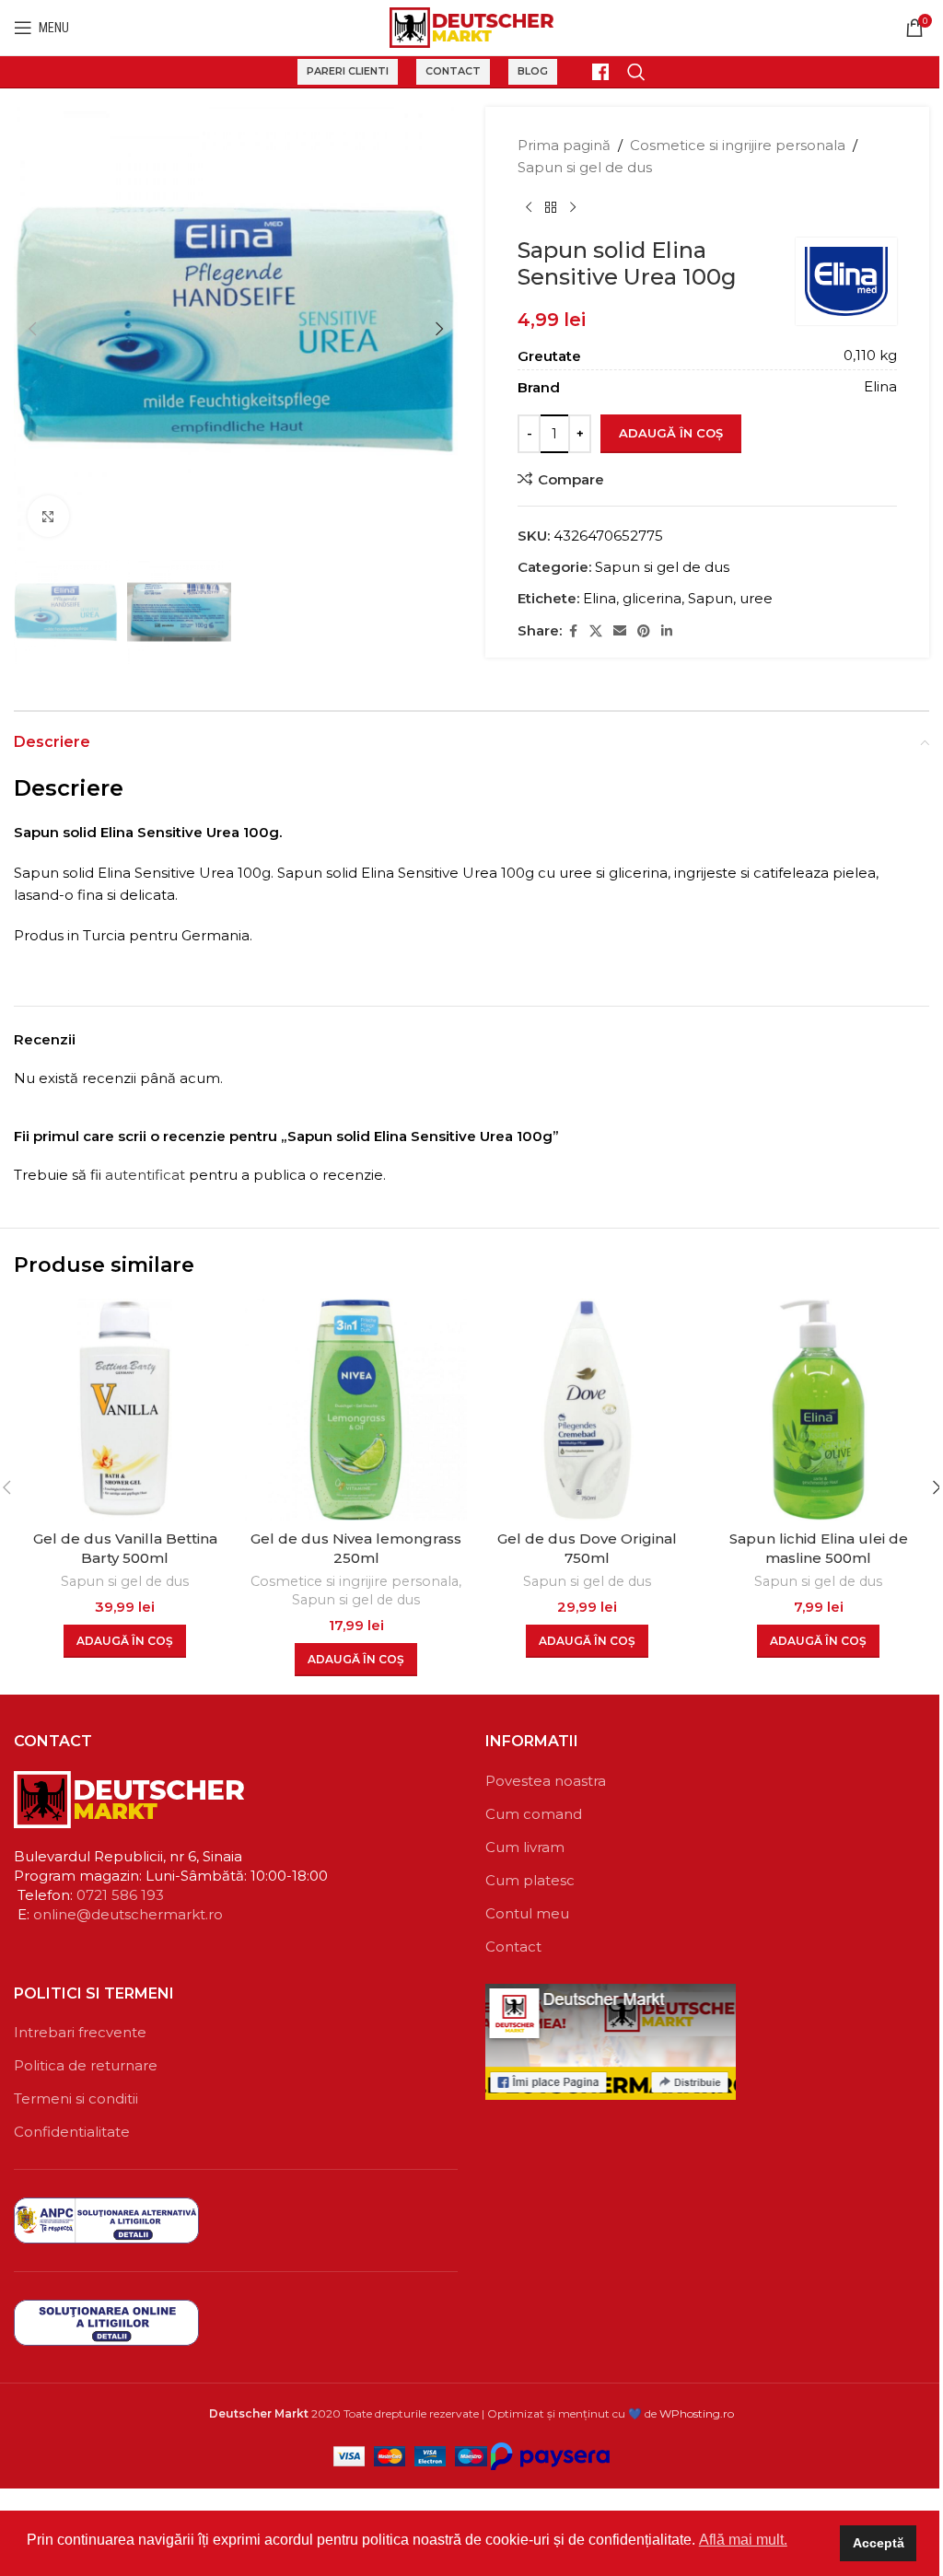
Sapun (710, 598)
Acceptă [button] (879, 2543)
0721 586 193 (120, 1895)
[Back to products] (551, 208)
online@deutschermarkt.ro (128, 1914)
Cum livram (525, 1847)
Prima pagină (564, 145)
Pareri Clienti (348, 71)
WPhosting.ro (697, 2413)
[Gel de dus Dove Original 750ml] (587, 1410)
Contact (453, 71)
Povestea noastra (546, 1781)
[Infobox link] (592, 72)
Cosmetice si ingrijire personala (738, 145)
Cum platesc (530, 1880)
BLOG (533, 71)
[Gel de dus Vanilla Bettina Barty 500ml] (125, 1410)
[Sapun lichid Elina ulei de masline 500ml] (818, 1410)
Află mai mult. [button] (743, 2540)
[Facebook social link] (573, 631)
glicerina (652, 598)
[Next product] (573, 208)
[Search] (636, 72)
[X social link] (596, 631)
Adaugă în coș (671, 433)
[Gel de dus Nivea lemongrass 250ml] (356, 1410)
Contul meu (527, 1913)
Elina (600, 598)
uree (756, 598)
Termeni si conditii (76, 2098)
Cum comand (534, 1814)
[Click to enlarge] (48, 516)
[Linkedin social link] (667, 631)
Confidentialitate (72, 2132)
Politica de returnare (86, 2065)
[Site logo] (472, 26)
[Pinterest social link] (644, 631)
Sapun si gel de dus (585, 167)
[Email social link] (620, 631)
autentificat (145, 1175)
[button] (32, 329)
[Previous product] (529, 208)
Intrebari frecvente (80, 2032)
